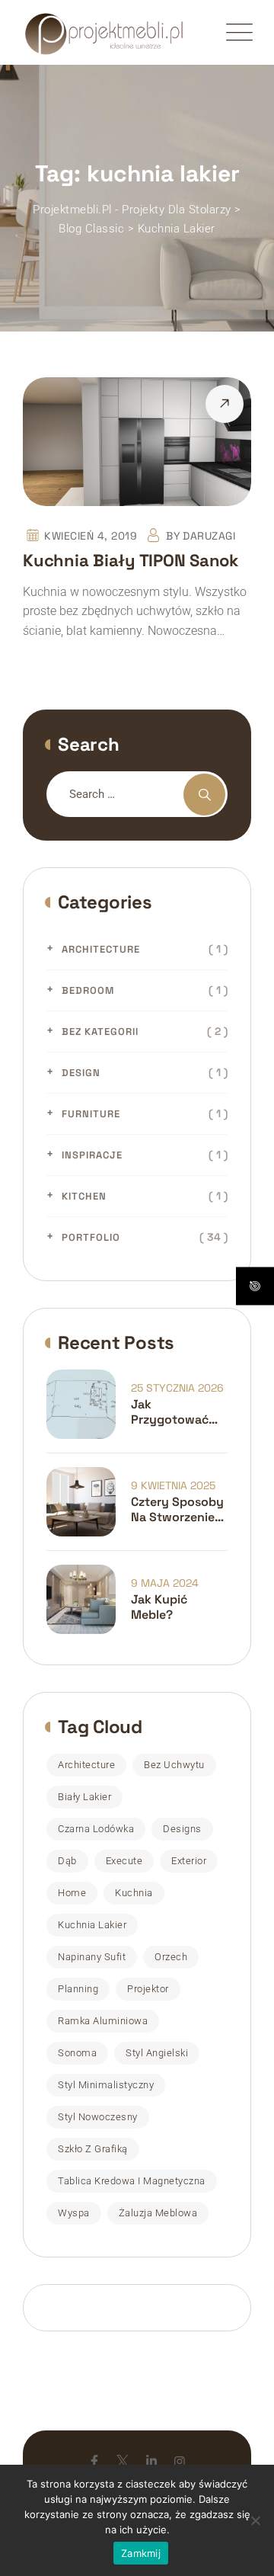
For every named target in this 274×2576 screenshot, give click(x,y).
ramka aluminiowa (103, 2021)
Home (72, 1893)
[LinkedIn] (151, 2461)
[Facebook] (94, 2461)
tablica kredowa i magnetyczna (132, 2181)
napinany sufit (92, 1957)
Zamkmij (141, 2553)
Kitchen (84, 1196)
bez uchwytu (174, 1765)
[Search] (204, 795)
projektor (148, 1989)
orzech (171, 1957)
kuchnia (134, 1893)
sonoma (77, 2053)
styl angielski (157, 2053)
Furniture (91, 1114)
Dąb (67, 1861)
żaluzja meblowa (158, 2213)
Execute (124, 1861)
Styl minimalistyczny (106, 2085)
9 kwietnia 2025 (173, 1485)
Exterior (189, 1861)
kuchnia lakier (92, 1925)
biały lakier (84, 1797)
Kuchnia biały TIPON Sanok (131, 560)
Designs (182, 1829)
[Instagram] (180, 2461)
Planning (78, 1989)
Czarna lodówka (96, 1829)
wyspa (74, 2213)
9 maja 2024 (165, 1583)
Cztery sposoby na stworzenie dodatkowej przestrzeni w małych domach (179, 1510)
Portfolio (91, 1237)
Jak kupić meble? (159, 1607)
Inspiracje (92, 1155)
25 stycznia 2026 (177, 1388)
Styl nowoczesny (98, 2117)
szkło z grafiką (93, 2149)
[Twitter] (123, 2461)
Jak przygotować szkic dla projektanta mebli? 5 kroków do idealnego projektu (179, 1412)
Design (81, 1073)
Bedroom (88, 990)
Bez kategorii (100, 1032)
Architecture (101, 949)
